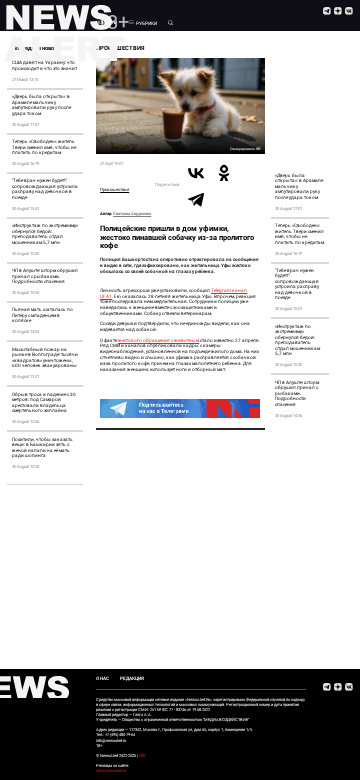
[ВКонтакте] (196, 173)
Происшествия (114, 189)
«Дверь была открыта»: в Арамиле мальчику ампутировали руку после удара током (41, 105)
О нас (102, 678)
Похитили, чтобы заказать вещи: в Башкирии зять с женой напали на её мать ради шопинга (42, 448)
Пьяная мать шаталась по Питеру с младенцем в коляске (42, 315)
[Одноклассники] (224, 173)
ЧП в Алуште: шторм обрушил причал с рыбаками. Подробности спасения (45, 276)
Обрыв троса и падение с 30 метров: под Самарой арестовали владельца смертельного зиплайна (44, 403)
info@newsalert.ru (111, 770)
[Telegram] (196, 199)
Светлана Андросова (132, 213)
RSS (142, 755)
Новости (106, 22)
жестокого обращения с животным (158, 340)
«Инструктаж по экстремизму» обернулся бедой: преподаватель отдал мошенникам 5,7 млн (45, 234)
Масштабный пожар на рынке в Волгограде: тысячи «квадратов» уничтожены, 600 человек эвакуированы (45, 358)
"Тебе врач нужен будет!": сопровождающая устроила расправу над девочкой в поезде (45, 189)
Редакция (132, 678)
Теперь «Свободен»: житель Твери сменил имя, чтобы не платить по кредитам (44, 147)
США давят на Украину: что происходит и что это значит (44, 65)
